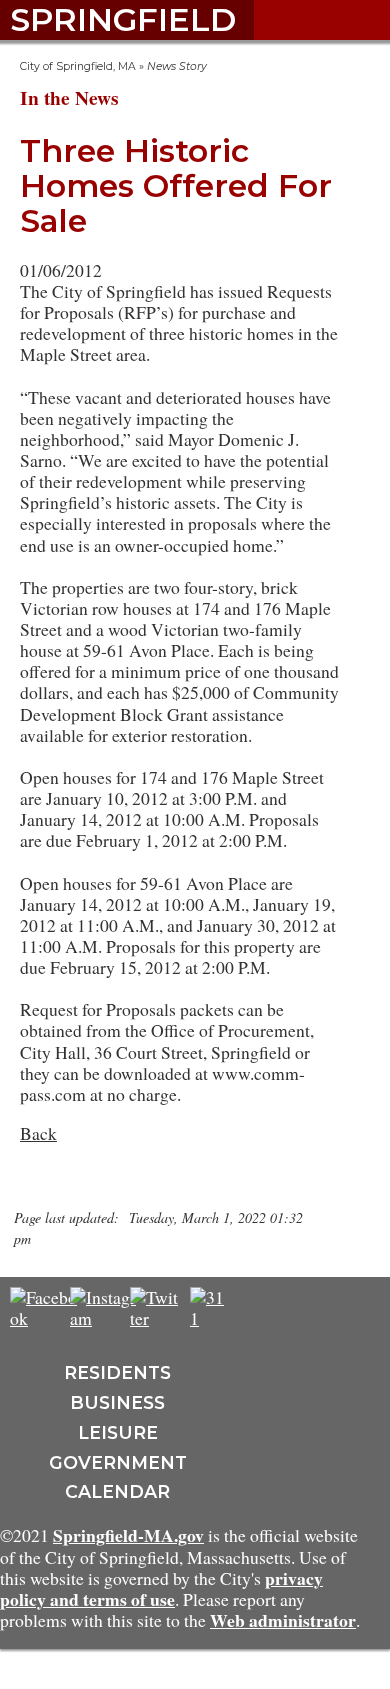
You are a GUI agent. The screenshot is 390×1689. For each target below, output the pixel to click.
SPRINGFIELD (123, 19)
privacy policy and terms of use (161, 1588)
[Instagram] (106, 1318)
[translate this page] (270, 1307)
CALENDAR (117, 1491)
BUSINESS (117, 1402)
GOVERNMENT (118, 1462)
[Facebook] (44, 1318)
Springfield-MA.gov (128, 1535)
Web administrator (283, 1620)
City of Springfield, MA (78, 66)
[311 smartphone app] (210, 1318)
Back (38, 1133)
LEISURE (118, 1432)
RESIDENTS (117, 1372)
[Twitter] (155, 1318)
